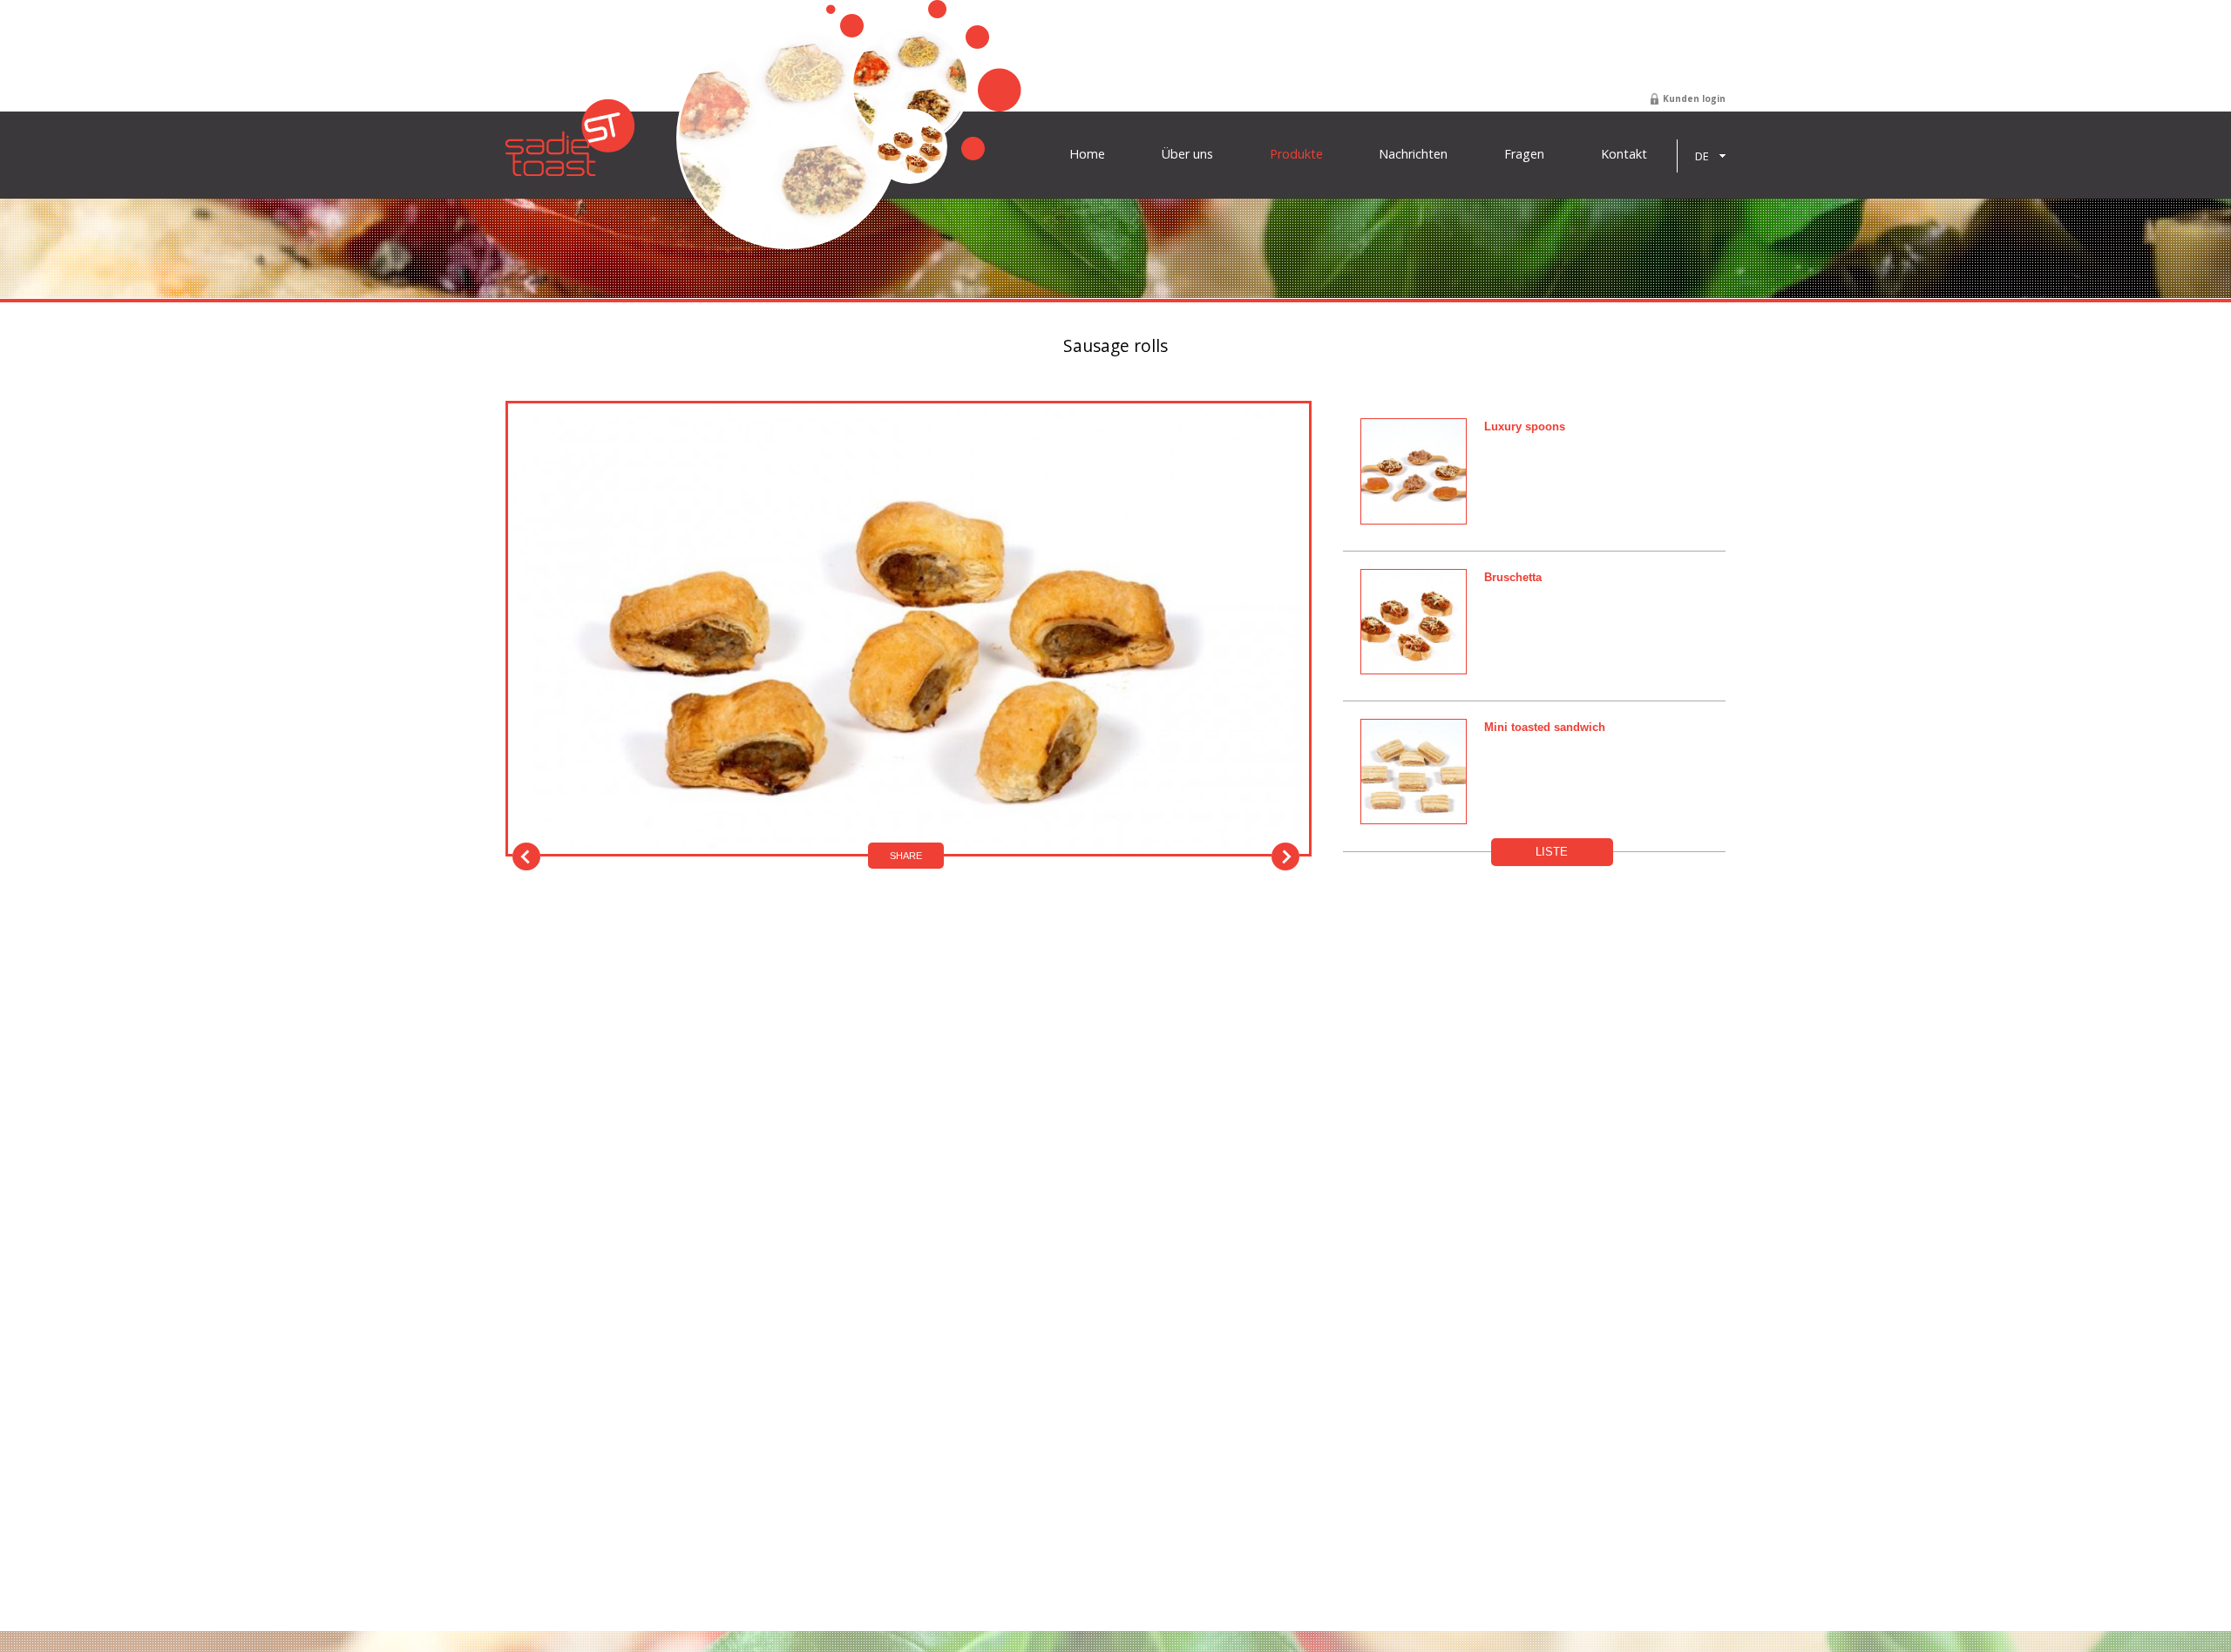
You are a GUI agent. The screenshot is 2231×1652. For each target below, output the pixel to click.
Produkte (1296, 154)
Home (1087, 154)
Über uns (1187, 154)
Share (906, 856)
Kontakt (1624, 154)
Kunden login (1694, 98)
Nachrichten (1413, 154)
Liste (1552, 852)
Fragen (1524, 154)
